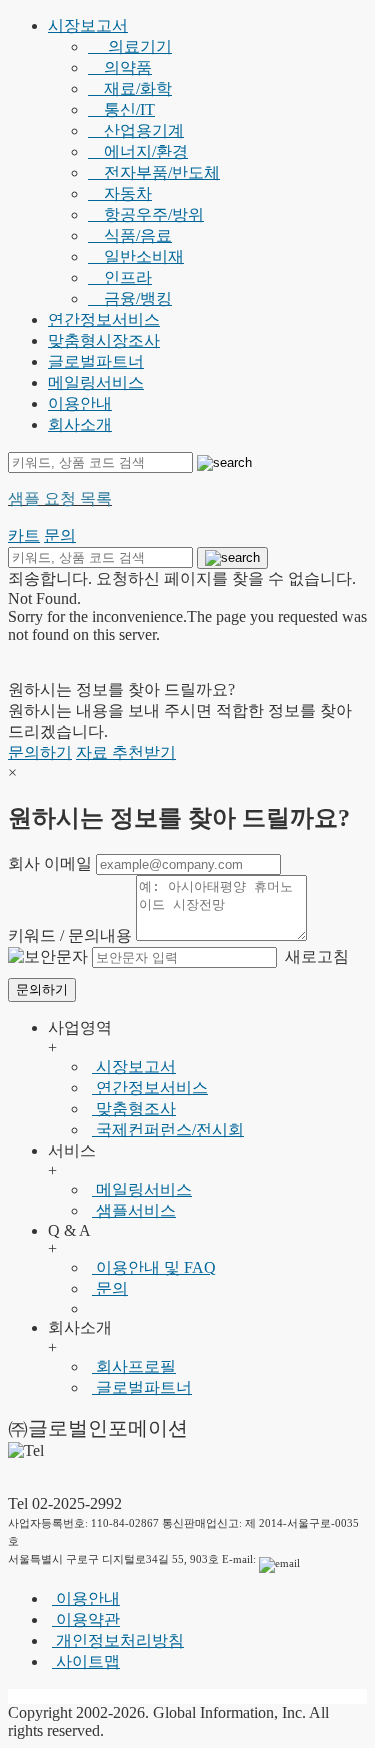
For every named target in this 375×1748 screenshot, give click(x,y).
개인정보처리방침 (118, 1640)
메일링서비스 (96, 382)
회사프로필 (134, 1366)
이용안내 (80, 403)
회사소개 (80, 424)
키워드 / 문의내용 (70, 935)
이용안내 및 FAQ (154, 1267)
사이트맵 (86, 1661)
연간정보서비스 (104, 319)
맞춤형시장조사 (104, 340)
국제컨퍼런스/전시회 (168, 1129)
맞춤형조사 (134, 1108)
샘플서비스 (134, 1210)
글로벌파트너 (96, 361)
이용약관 (86, 1619)
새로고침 (315, 956)
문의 (110, 1288)
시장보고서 (88, 25)
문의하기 (40, 752)
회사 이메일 (50, 863)
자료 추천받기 (126, 752)
